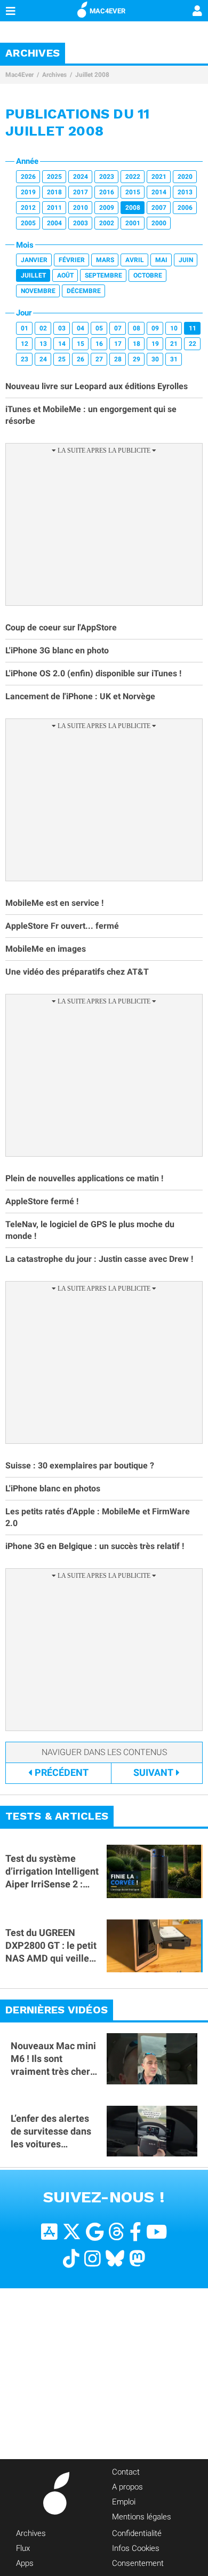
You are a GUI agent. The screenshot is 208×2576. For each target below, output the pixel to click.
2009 (107, 208)
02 (43, 328)
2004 (54, 223)
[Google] (95, 2232)
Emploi (124, 2502)
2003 (81, 223)
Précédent (62, 1772)
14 (62, 344)
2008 (133, 208)
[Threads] (117, 2232)
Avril (135, 260)
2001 (133, 223)
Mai (161, 260)
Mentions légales (142, 2517)
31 (174, 359)
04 (81, 328)
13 (43, 344)
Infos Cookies (136, 2548)
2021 (159, 177)
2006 (185, 208)
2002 (107, 223)
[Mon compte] (197, 12)
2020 (185, 177)
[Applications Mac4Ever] (49, 2232)
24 (43, 359)
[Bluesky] (115, 2259)
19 (155, 344)
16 (99, 344)
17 (118, 344)
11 (193, 328)
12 (25, 344)
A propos (127, 2487)
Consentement (138, 2563)
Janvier (34, 260)
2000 (159, 223)
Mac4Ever (19, 75)
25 (62, 359)
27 (99, 359)
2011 (54, 208)
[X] (72, 2232)
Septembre (103, 275)
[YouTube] (157, 2232)
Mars (105, 260)
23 (25, 359)
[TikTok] (71, 2259)
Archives (54, 75)
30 (155, 359)
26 (81, 359)
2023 (107, 177)
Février (72, 260)
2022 (133, 177)
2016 (107, 192)
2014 (159, 192)
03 (62, 328)
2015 (133, 192)
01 (25, 328)
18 (137, 344)
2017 (81, 192)
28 (118, 359)
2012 (28, 208)
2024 (81, 177)
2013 (185, 192)
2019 (28, 192)
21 (174, 344)
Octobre (148, 275)
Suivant (153, 1772)
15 (81, 344)
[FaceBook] (135, 2232)
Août (65, 275)
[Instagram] (93, 2259)
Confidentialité (137, 2533)
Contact (126, 2472)
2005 (28, 223)
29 (137, 359)
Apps (25, 2563)
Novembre (38, 291)
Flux (23, 2548)
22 (193, 344)
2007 (159, 208)
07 (118, 328)
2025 (54, 177)
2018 (54, 192)
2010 (81, 208)
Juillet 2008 (92, 75)
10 (174, 328)
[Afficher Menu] (11, 11)
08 (137, 328)
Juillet (33, 275)
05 (99, 328)
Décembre (84, 291)
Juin (186, 260)
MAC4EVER (107, 11)
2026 (28, 177)
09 (155, 328)
